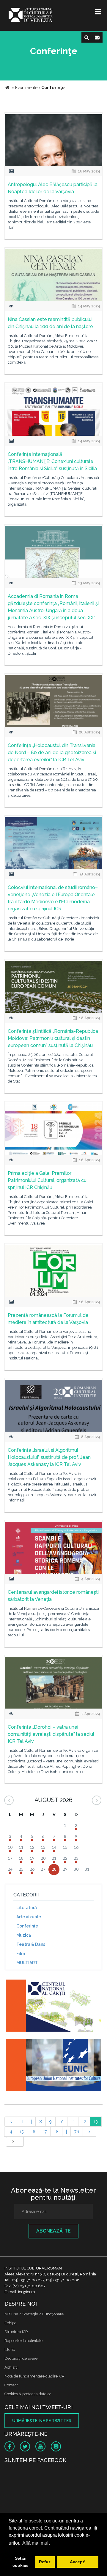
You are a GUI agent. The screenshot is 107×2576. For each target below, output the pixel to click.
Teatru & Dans (31, 1944)
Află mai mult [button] (36, 2543)
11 (73, 2122)
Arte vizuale (29, 1917)
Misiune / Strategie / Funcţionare (34, 2314)
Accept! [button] (78, 2562)
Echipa (11, 2323)
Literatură (27, 1908)
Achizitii (11, 2367)
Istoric (10, 2350)
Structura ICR (16, 2332)
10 (61, 2122)
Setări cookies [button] (21, 2562)
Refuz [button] (45, 2562)
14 (10, 2132)
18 (56, 2132)
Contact (11, 2385)
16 (33, 2132)
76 (77, 2132)
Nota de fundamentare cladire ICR (34, 2376)
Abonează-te (53, 2231)
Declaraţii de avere (21, 2358)
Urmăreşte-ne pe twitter (42, 2421)
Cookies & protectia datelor (28, 2394)
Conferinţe (27, 1926)
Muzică (24, 1935)
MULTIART (27, 1963)
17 (45, 2132)
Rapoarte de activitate (23, 2341)
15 (22, 2132)
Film (21, 1954)
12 (84, 2122)
